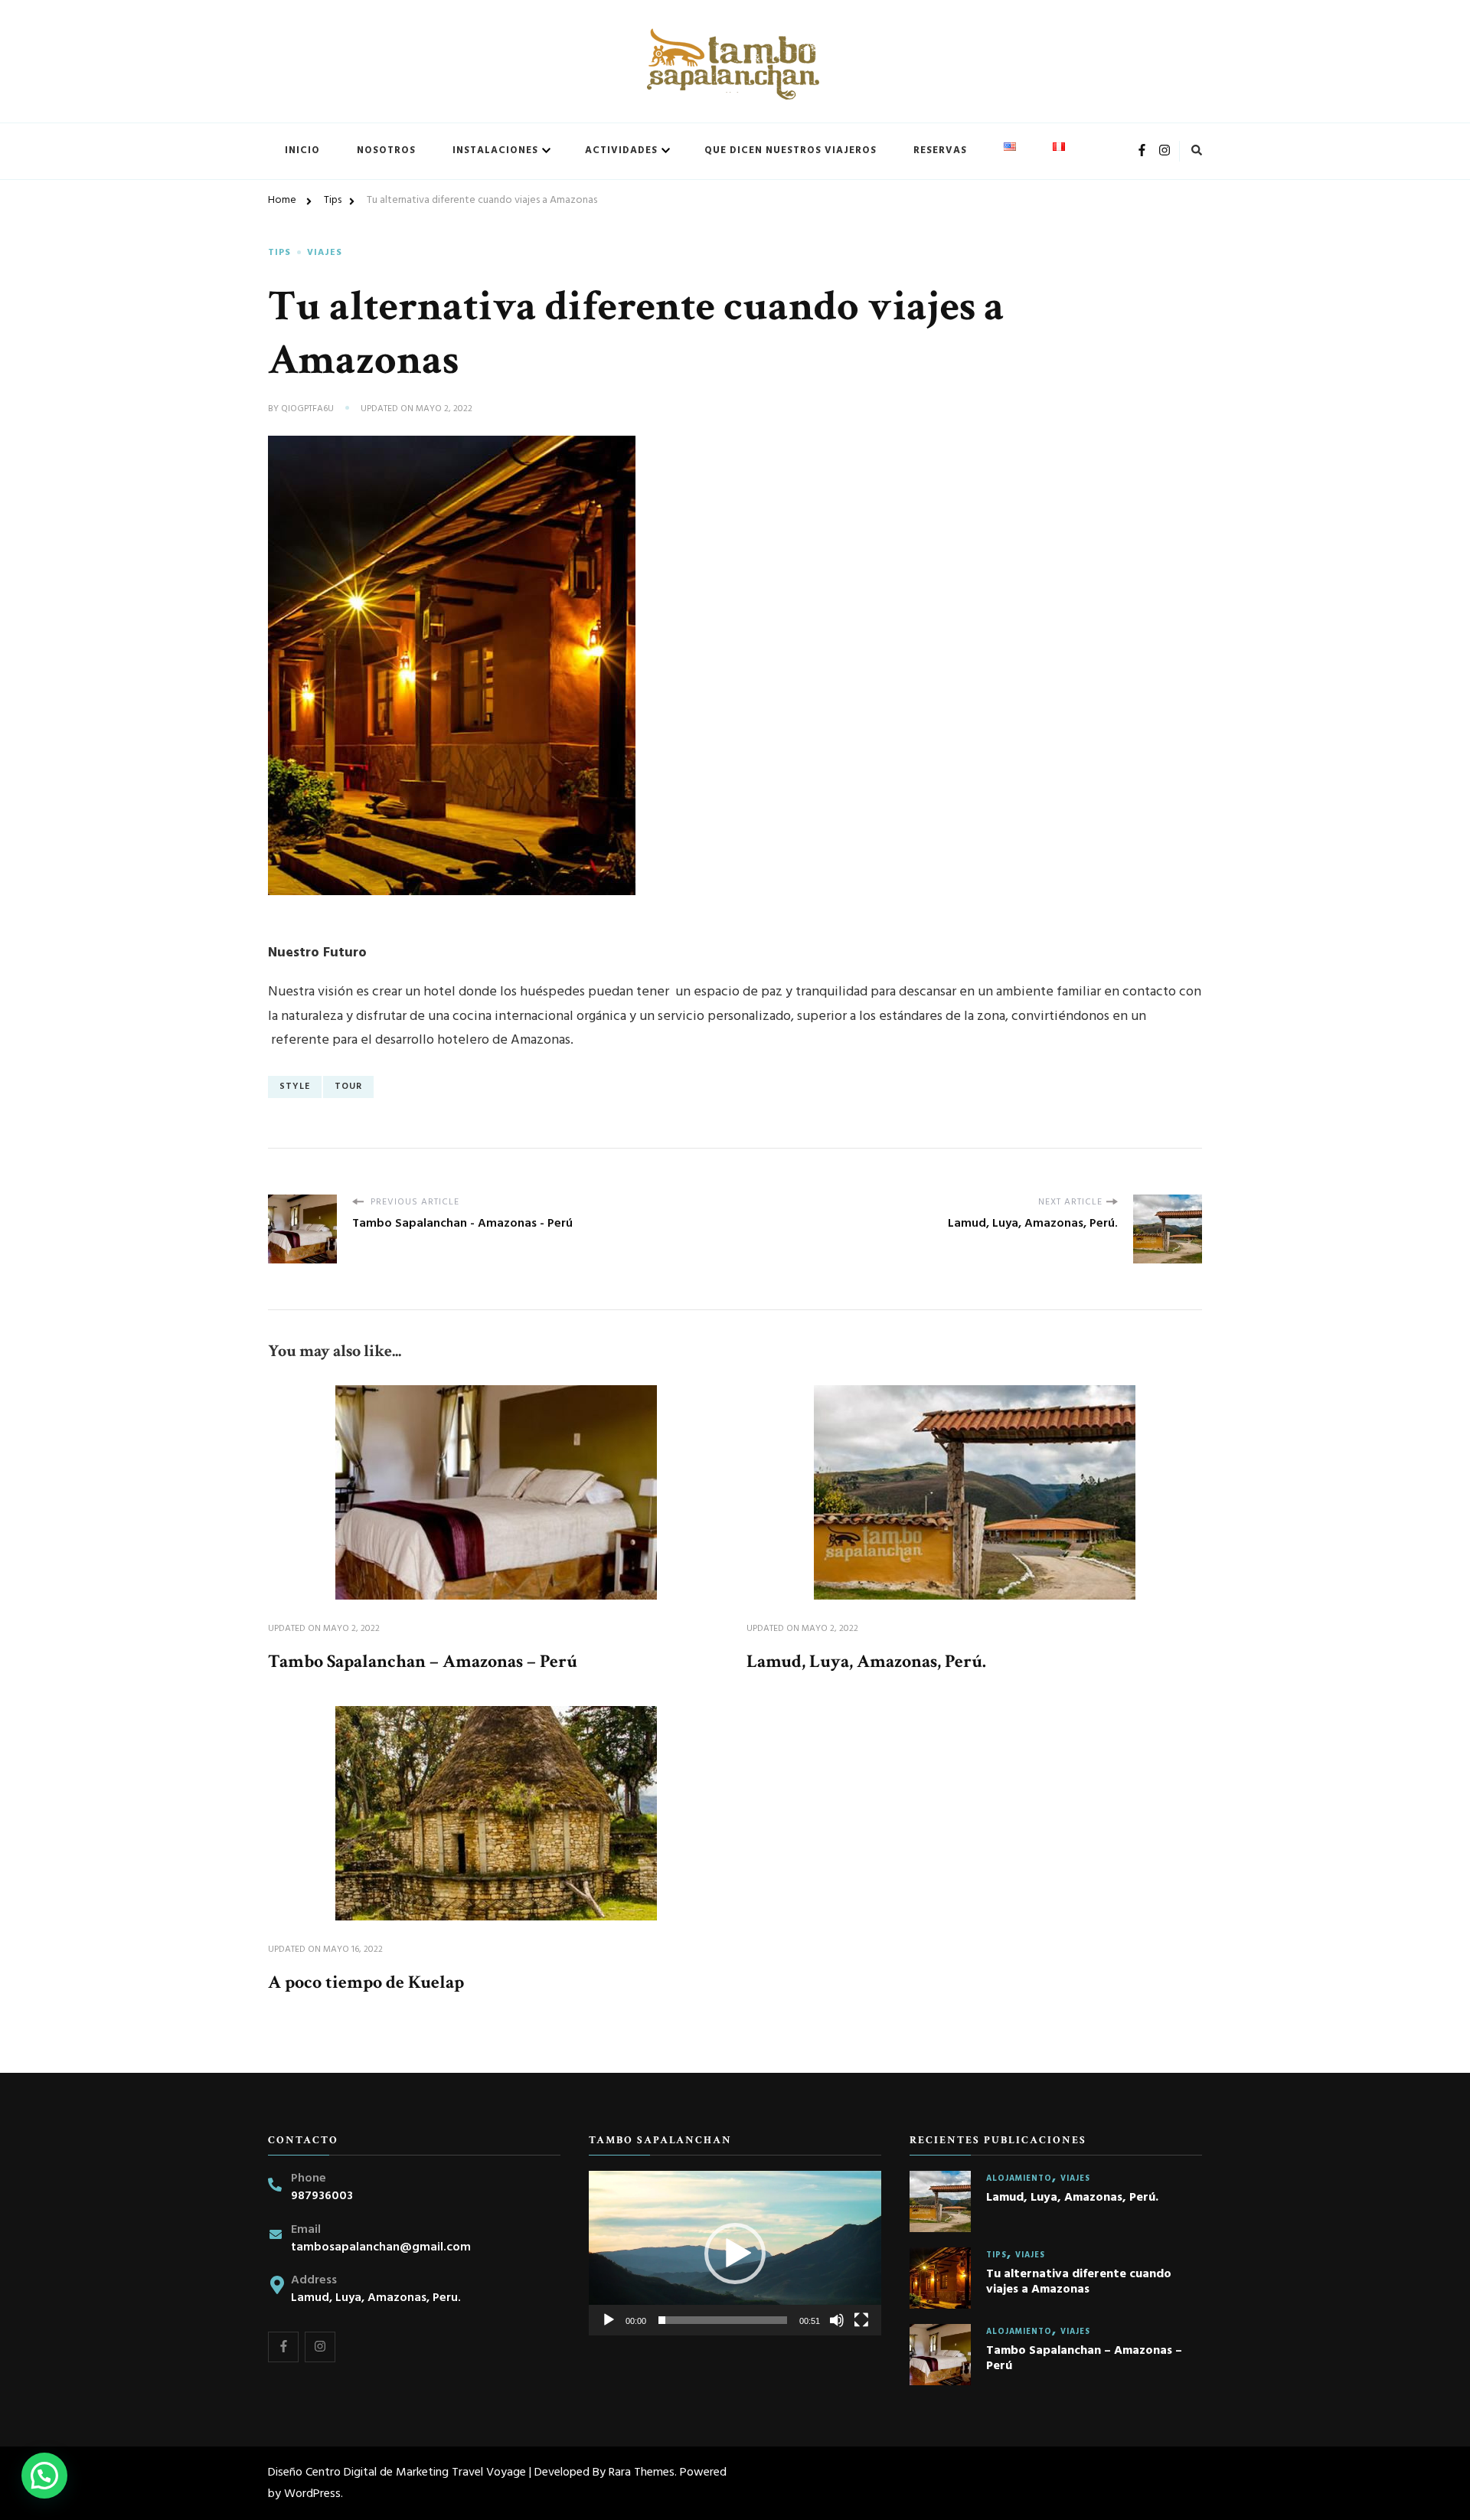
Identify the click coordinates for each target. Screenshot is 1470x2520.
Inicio (302, 150)
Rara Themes (642, 2473)
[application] (735, 2253)
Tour (348, 1087)
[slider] (723, 2320)
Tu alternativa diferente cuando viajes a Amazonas (1079, 2283)
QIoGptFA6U (307, 410)
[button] (735, 2254)
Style (295, 1087)
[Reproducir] (609, 2320)
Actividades (621, 150)
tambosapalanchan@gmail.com (381, 2248)
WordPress (312, 2494)
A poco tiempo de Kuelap (366, 1982)
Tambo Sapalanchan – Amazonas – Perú (423, 1661)
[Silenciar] (837, 2320)
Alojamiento (1019, 2179)
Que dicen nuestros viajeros (791, 150)
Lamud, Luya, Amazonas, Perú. (866, 1661)
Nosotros (386, 150)
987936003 (322, 2196)
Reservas (940, 150)
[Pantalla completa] (861, 2320)
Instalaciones (495, 150)
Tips (279, 253)
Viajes (325, 253)
